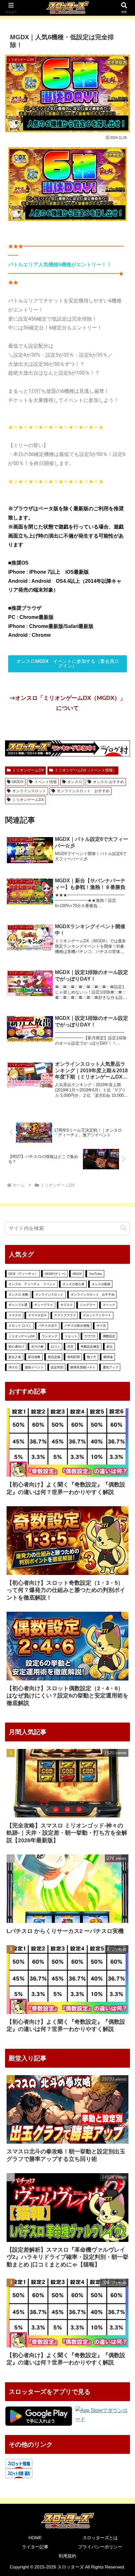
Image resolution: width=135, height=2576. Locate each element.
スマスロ (15, 1315)
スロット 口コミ (20, 1326)
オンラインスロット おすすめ (83, 791)
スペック (109, 1305)
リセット (71, 1336)
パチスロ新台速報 (77, 1326)
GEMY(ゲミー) (55, 1274)
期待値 (108, 1357)
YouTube (95, 1274)
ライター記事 (35, 2547)
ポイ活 (101, 1326)
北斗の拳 (37, 1347)
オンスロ (75, 782)
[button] (123, 1228)
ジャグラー (88, 1305)
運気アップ (111, 1367)
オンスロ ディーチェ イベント (32, 1284)
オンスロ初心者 (73, 1284)
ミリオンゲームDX (28, 770)
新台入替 (15, 1357)
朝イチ (92, 1357)
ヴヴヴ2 (90, 1336)
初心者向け (16, 1347)
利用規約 (67, 2556)
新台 (110, 1347)
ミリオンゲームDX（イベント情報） (86, 770)
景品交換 (54, 1357)
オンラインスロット (29, 791)
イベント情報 (46, 782)
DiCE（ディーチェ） (23, 1274)
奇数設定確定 (90, 1347)
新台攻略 (34, 1357)
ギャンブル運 (18, 1305)
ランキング (50, 1336)
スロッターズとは (100, 2538)
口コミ (56, 1347)
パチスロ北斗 (48, 1326)
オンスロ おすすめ (108, 782)
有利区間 (73, 1357)
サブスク (67, 1305)
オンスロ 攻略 (18, 1294)
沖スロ (13, 1367)
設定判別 (57, 1367)
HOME (35, 2538)
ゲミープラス (44, 1305)
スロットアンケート (97, 1315)
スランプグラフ (65, 1315)
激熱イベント (34, 1367)
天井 (70, 1347)
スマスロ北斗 (37, 1315)
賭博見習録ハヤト (83, 1367)
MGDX (18, 782)
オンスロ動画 (101, 1284)
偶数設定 (109, 1336)
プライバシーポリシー (100, 2547)
